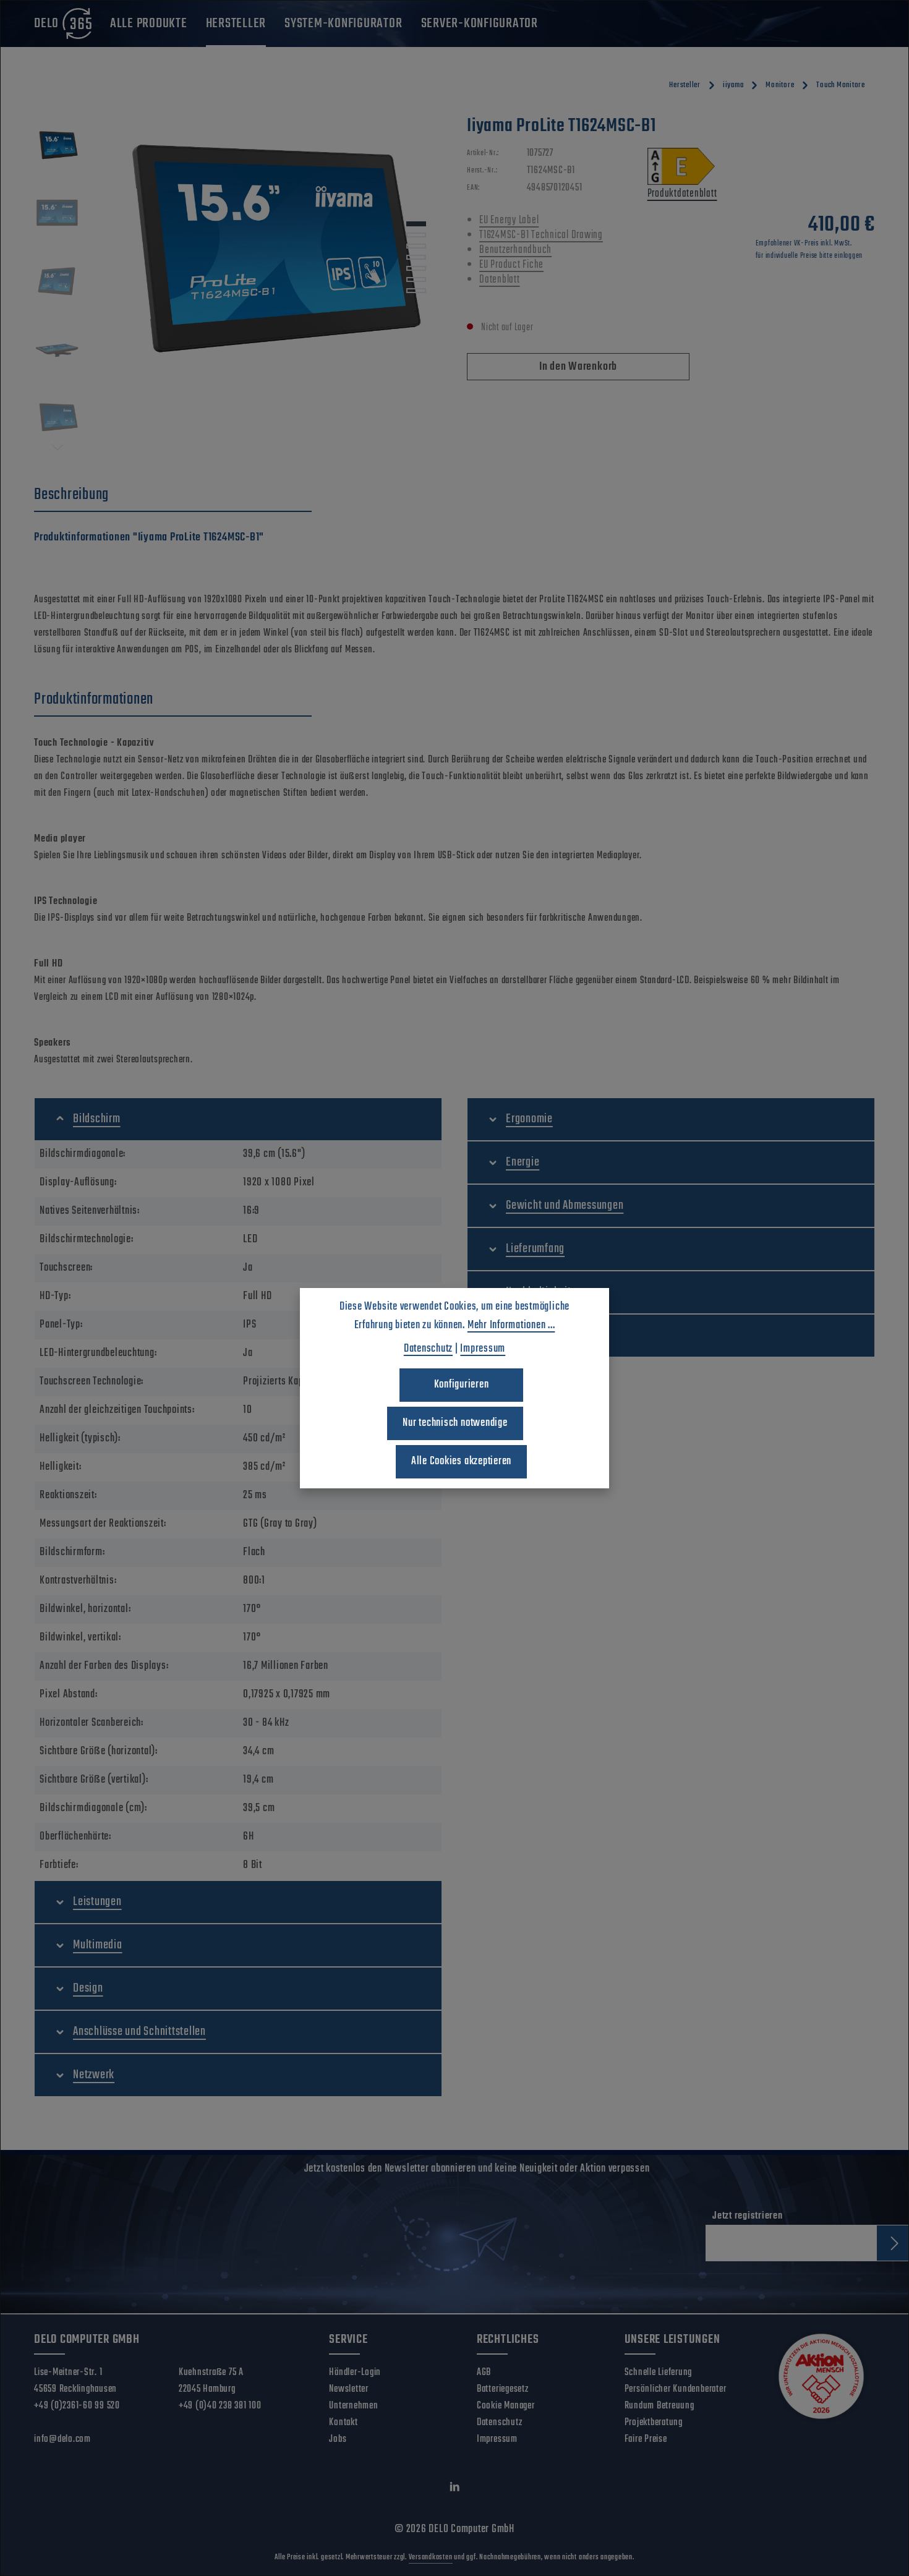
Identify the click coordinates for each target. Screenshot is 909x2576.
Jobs (338, 2439)
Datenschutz (499, 2423)
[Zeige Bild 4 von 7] (416, 257)
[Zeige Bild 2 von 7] (416, 235)
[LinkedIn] (455, 2490)
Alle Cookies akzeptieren (461, 1461)
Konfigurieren (462, 1385)
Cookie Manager (506, 2406)
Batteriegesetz (503, 2389)
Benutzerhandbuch (515, 250)
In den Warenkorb (578, 367)
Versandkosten (431, 2557)
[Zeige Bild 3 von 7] (416, 246)
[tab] (173, 495)
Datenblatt (500, 280)
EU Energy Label (509, 220)
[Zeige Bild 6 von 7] (416, 279)
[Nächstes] (58, 448)
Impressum (497, 2439)
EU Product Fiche (511, 265)
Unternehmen (353, 2406)
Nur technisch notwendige (455, 1423)
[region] (238, 284)
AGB (484, 2373)
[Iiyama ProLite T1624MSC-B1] (267, 247)
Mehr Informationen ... (511, 1325)
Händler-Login (355, 2373)
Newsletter (349, 2389)
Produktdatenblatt (682, 194)
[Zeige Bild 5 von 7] (416, 268)
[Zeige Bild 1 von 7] (416, 224)
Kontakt (343, 2423)
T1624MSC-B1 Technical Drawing (541, 235)
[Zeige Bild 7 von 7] (416, 291)
